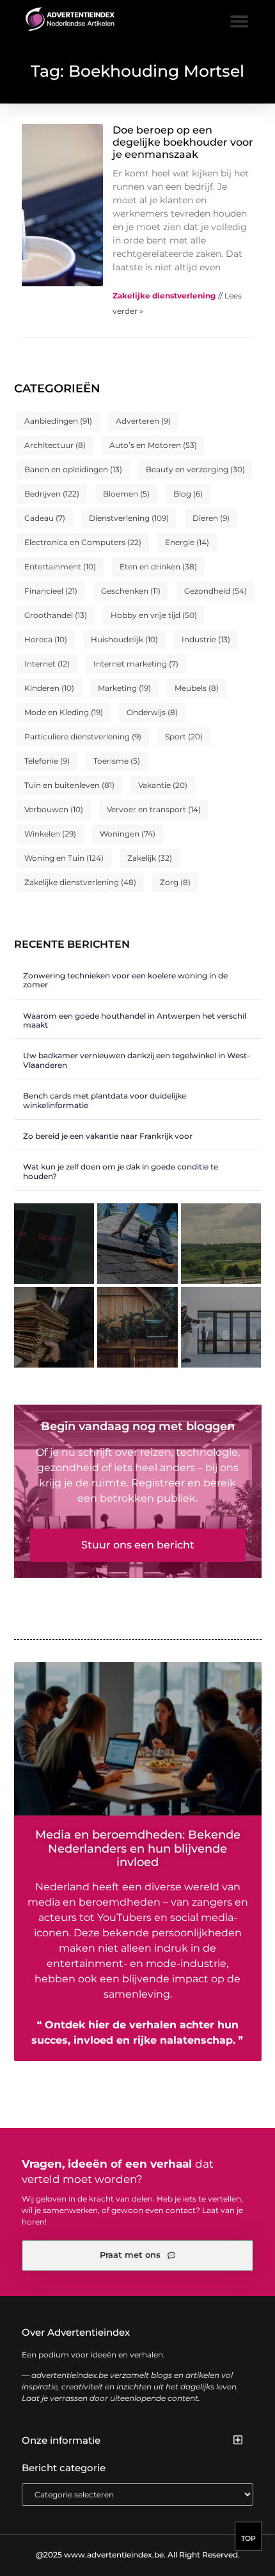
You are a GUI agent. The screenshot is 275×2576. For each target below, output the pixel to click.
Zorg (175, 882)
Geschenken (131, 591)
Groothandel (56, 615)
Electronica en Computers (83, 542)
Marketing (124, 688)
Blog (188, 494)
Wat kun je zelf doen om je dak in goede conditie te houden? (121, 1171)
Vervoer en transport (154, 809)
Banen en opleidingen (73, 469)
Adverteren (143, 421)
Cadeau (45, 518)
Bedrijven (52, 494)
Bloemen (126, 494)
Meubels (197, 688)
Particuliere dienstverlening (83, 737)
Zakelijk (150, 858)
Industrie (206, 639)
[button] (239, 21)
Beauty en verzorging (195, 469)
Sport (184, 737)
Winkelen (50, 834)
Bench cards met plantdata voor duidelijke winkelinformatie (105, 1100)
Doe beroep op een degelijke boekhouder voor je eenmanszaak (183, 142)
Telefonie (47, 761)
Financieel (51, 591)
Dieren (211, 518)
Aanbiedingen (58, 421)
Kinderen (49, 688)
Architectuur (55, 445)
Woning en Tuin (64, 858)
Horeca (46, 639)
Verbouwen (54, 809)
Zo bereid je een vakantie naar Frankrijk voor (108, 1136)
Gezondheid (216, 591)
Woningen (128, 834)
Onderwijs (152, 712)
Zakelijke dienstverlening (80, 882)
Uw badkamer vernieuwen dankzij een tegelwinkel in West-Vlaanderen (137, 1060)
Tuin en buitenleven (69, 785)
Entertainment (60, 567)
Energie (187, 542)
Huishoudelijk (124, 639)
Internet (47, 664)
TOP (248, 2538)
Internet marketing (136, 664)
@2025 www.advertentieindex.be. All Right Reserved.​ (138, 2555)
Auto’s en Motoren (153, 445)
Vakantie (163, 785)
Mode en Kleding (64, 712)
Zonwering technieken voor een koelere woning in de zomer (125, 980)
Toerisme (117, 761)
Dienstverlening (129, 518)
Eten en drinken (158, 567)
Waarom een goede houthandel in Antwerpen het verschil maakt (135, 1020)
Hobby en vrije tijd (154, 615)
